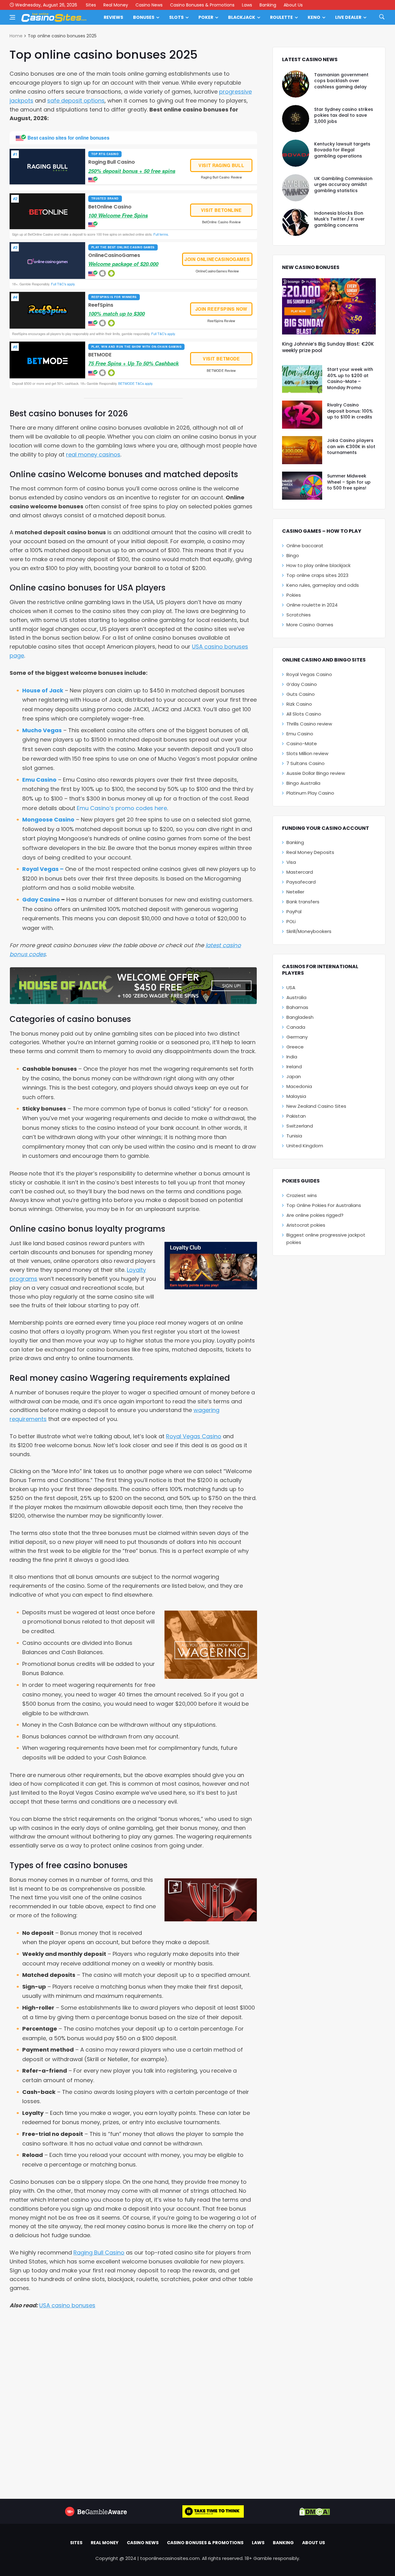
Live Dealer (348, 17)
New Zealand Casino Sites (316, 1106)
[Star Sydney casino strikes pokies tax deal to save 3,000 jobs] (296, 119)
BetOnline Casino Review (221, 222)
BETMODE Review (221, 370)
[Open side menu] (12, 17)
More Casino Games (310, 625)
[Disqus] (133, 2400)
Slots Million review (307, 753)
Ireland (294, 1067)
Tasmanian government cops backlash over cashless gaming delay (341, 81)
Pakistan (296, 1116)
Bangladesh (300, 1017)
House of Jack (43, 690)
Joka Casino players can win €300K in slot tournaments (351, 446)
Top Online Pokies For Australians (324, 1205)
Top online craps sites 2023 (317, 575)
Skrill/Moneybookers (309, 931)
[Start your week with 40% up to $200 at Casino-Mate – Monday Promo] (302, 379)
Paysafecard (301, 882)
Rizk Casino (299, 704)
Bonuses (144, 17)
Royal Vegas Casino (194, 1436)
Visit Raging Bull (221, 165)
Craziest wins (302, 1195)
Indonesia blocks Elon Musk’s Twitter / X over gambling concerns (339, 219)
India (292, 1057)
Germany (297, 1037)
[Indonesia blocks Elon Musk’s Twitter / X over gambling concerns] (296, 222)
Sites (91, 5)
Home (16, 36)
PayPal (294, 912)
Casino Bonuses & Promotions (202, 5)
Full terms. (161, 234)
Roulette (281, 17)
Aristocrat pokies (306, 1225)
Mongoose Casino (48, 819)
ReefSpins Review (221, 321)
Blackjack (242, 17)
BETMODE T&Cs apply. (135, 383)
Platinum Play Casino (310, 793)
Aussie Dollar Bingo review (316, 773)
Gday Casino (41, 899)
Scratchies (299, 615)
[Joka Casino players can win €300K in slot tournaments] (302, 450)
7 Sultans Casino (306, 763)
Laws (247, 5)
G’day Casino (302, 684)
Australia (296, 997)
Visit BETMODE (221, 359)
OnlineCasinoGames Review (217, 271)
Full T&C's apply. (63, 284)
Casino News (149, 5)
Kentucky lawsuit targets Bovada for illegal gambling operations (342, 150)
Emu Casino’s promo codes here (122, 808)
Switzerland (300, 1126)
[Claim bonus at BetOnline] (48, 211)
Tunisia (294, 1136)
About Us (293, 5)
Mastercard (300, 872)
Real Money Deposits (310, 852)
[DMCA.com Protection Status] (315, 2511)
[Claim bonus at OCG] (48, 261)
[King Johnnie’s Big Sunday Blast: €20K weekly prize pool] (329, 306)
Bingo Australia (303, 783)
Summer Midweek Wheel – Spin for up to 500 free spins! (349, 482)
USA (291, 988)
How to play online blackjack (318, 565)
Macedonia (299, 1086)
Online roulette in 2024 (312, 605)
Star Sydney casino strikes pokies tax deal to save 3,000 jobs (344, 115)
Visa (291, 862)
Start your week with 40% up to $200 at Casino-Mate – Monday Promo (350, 378)
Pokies (294, 595)
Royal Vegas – (43, 869)
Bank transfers (303, 902)
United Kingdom (305, 1146)
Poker (206, 17)
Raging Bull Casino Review (221, 177)
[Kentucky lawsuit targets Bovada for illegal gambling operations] (296, 153)
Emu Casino (39, 780)
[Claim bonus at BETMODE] (48, 360)
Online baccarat (305, 546)
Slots (176, 17)
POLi (291, 921)
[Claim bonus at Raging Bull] (48, 167)
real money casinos (93, 454)
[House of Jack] (133, 986)
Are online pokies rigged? (315, 1215)
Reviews (113, 17)
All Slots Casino (304, 714)
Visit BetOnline (221, 210)
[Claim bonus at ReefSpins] (48, 310)
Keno (314, 17)
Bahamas (297, 1007)
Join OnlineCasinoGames (217, 259)
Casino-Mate (302, 744)
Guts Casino (301, 694)
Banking (268, 5)
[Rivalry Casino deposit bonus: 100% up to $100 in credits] (302, 415)
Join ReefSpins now (221, 309)
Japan (294, 1076)
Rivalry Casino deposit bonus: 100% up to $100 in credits (350, 411)
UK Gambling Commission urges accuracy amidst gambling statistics (343, 185)
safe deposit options (76, 101)
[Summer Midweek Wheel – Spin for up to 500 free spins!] (302, 486)
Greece (295, 1047)
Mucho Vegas (42, 730)
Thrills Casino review (309, 724)
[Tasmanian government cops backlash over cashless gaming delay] (296, 84)
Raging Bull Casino (99, 2252)
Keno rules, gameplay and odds (323, 585)
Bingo (293, 555)
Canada (296, 1027)
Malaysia (296, 1096)
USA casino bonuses (67, 2305)
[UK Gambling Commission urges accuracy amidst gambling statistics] (296, 188)
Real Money (116, 5)
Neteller (295, 892)
